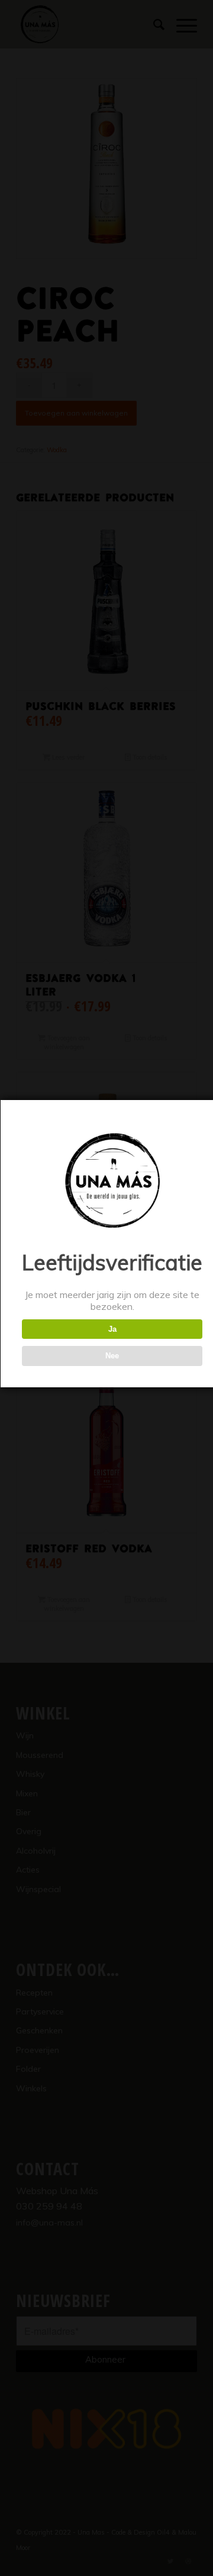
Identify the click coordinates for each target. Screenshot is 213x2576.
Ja (112, 1329)
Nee (112, 1356)
